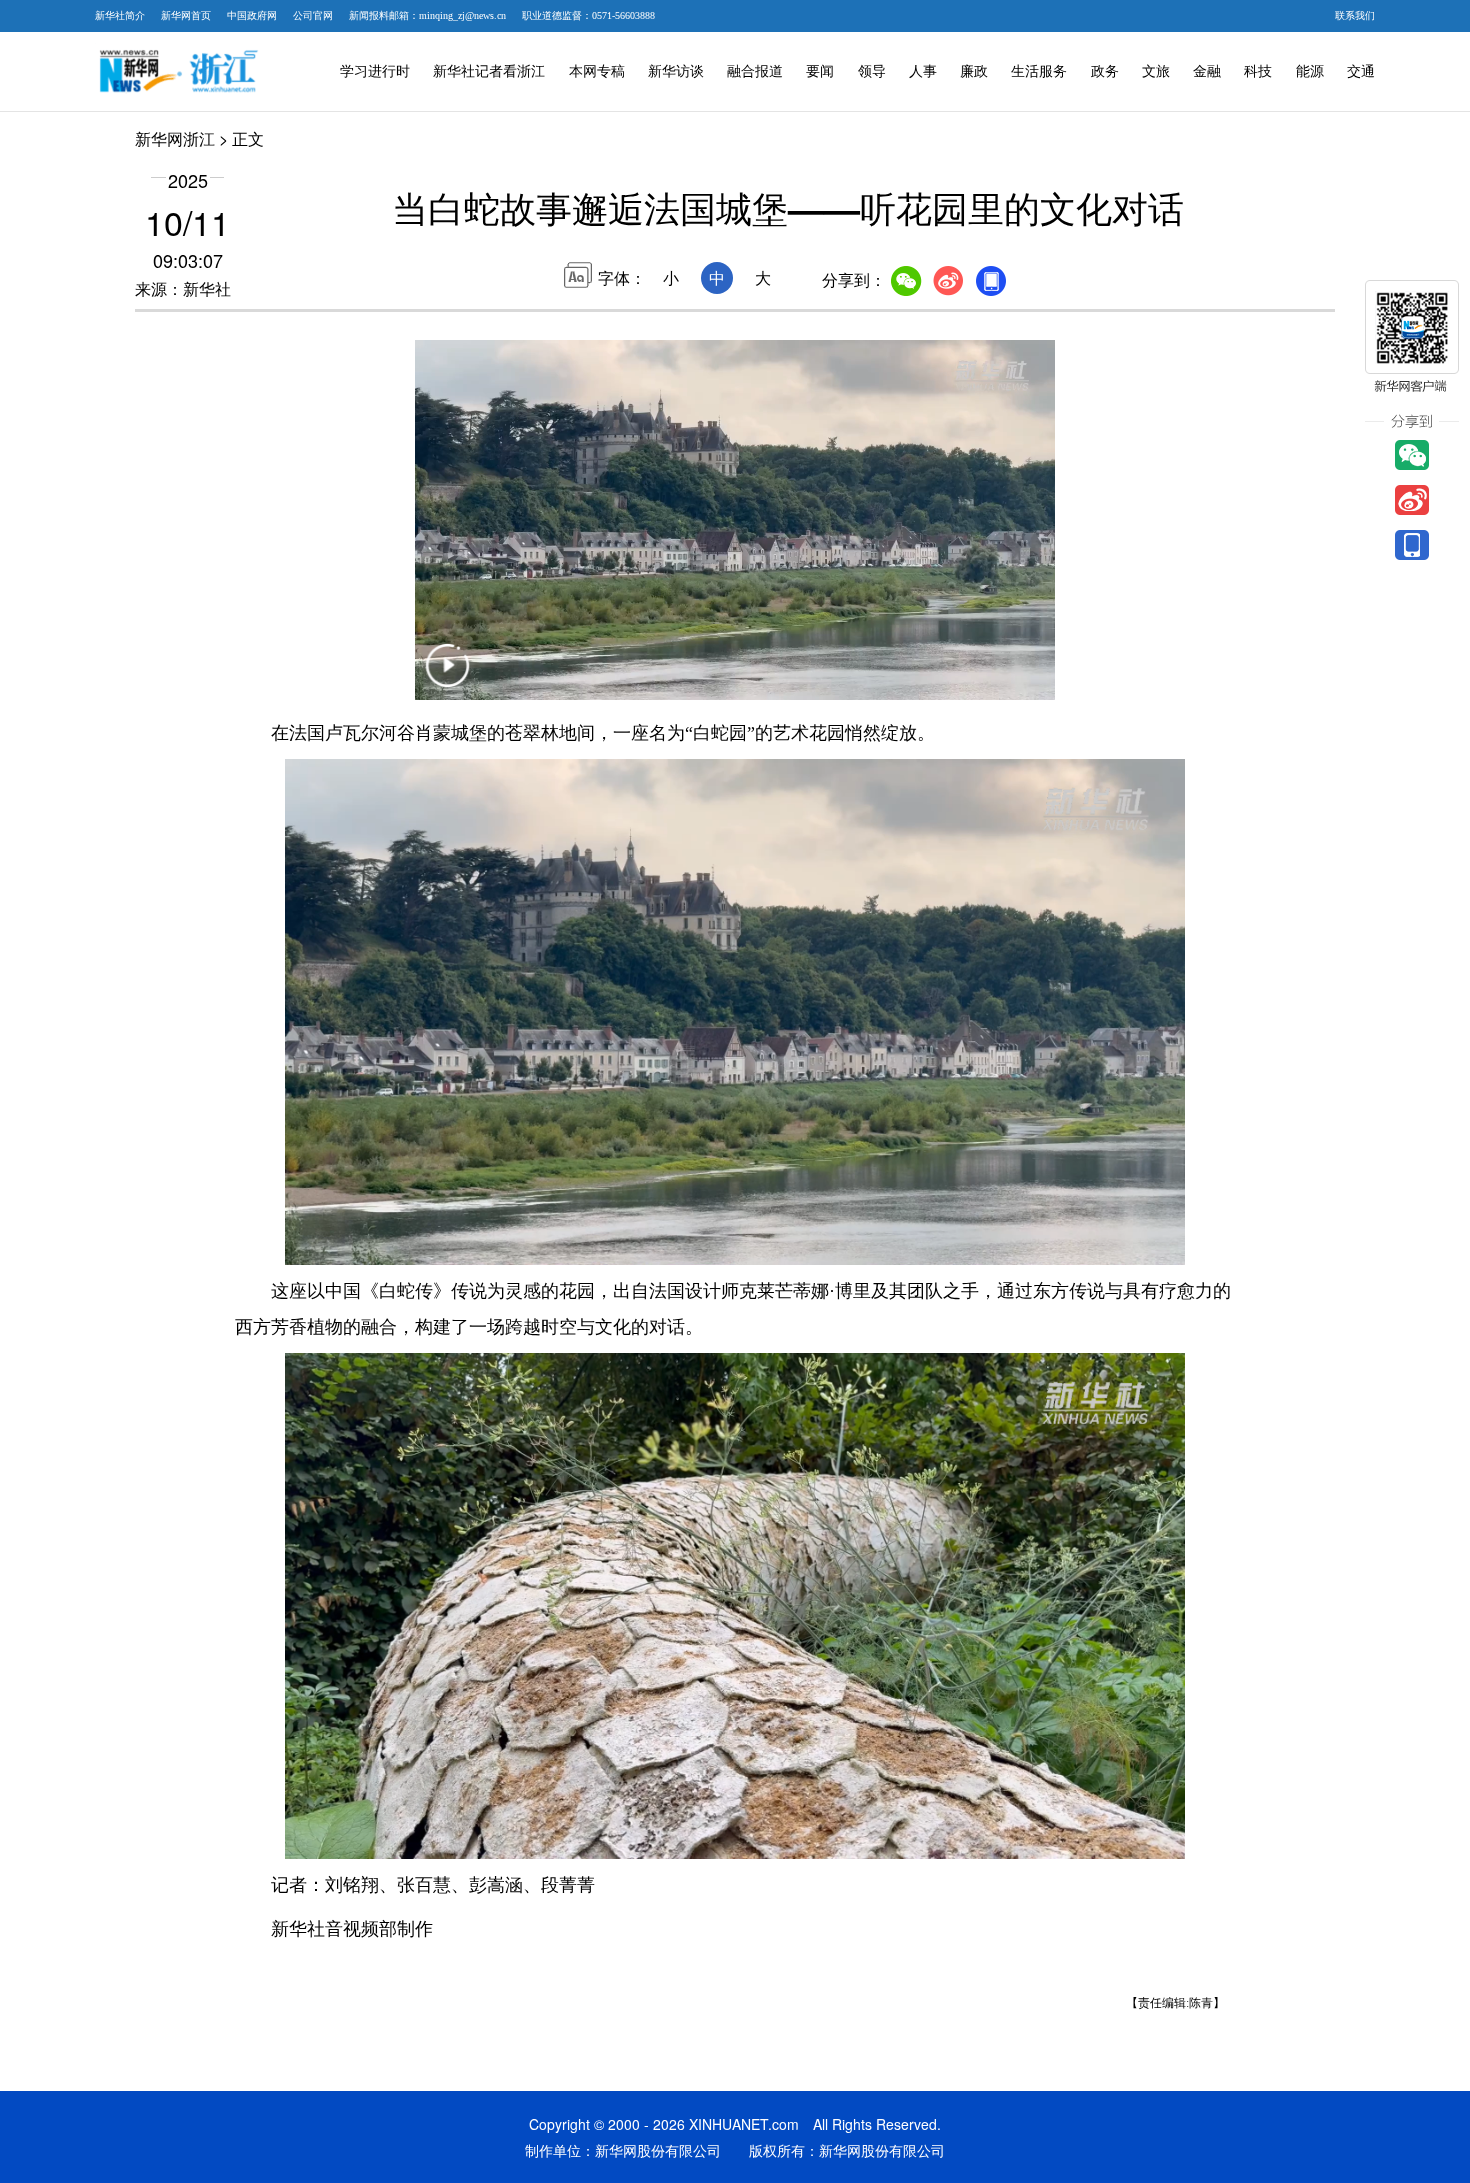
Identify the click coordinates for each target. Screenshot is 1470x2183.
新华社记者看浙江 (489, 71)
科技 (1258, 71)
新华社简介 (120, 15)
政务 (1105, 71)
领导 (872, 71)
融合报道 (755, 71)
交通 (1361, 71)
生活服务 (1039, 71)
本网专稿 (597, 71)
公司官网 (313, 15)
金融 (1207, 71)
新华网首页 (186, 15)
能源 (1310, 71)
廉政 (974, 71)
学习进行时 (375, 71)
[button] (447, 678)
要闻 (820, 71)
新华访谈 (676, 71)
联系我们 (1355, 15)
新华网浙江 (175, 138)
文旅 (1156, 71)
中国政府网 (252, 15)
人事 (923, 71)
